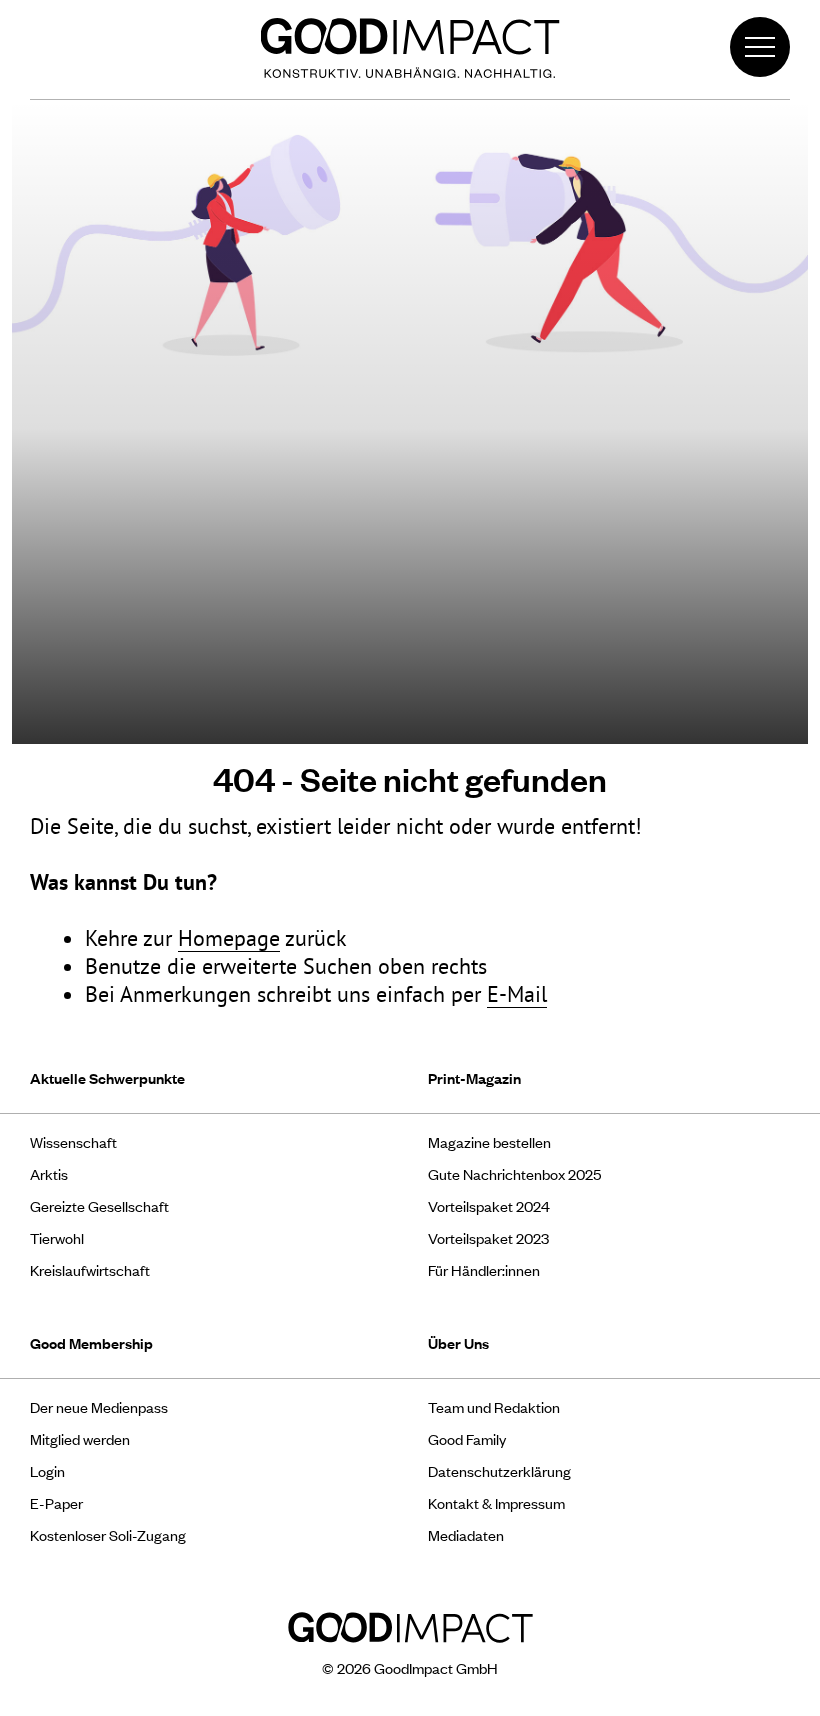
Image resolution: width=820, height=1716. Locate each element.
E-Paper (56, 1502)
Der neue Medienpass (99, 1406)
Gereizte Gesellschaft (99, 1205)
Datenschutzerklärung (499, 1470)
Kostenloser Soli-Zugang (108, 1534)
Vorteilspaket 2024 (489, 1205)
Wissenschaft (73, 1141)
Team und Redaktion (494, 1406)
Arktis (49, 1173)
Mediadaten (466, 1534)
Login (47, 1470)
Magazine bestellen (489, 1141)
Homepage (229, 938)
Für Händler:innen (484, 1269)
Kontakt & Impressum (496, 1502)
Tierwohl (57, 1237)
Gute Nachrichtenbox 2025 (514, 1173)
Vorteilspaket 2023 (488, 1237)
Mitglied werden (80, 1438)
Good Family (467, 1438)
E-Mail (517, 994)
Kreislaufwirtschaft (90, 1269)
